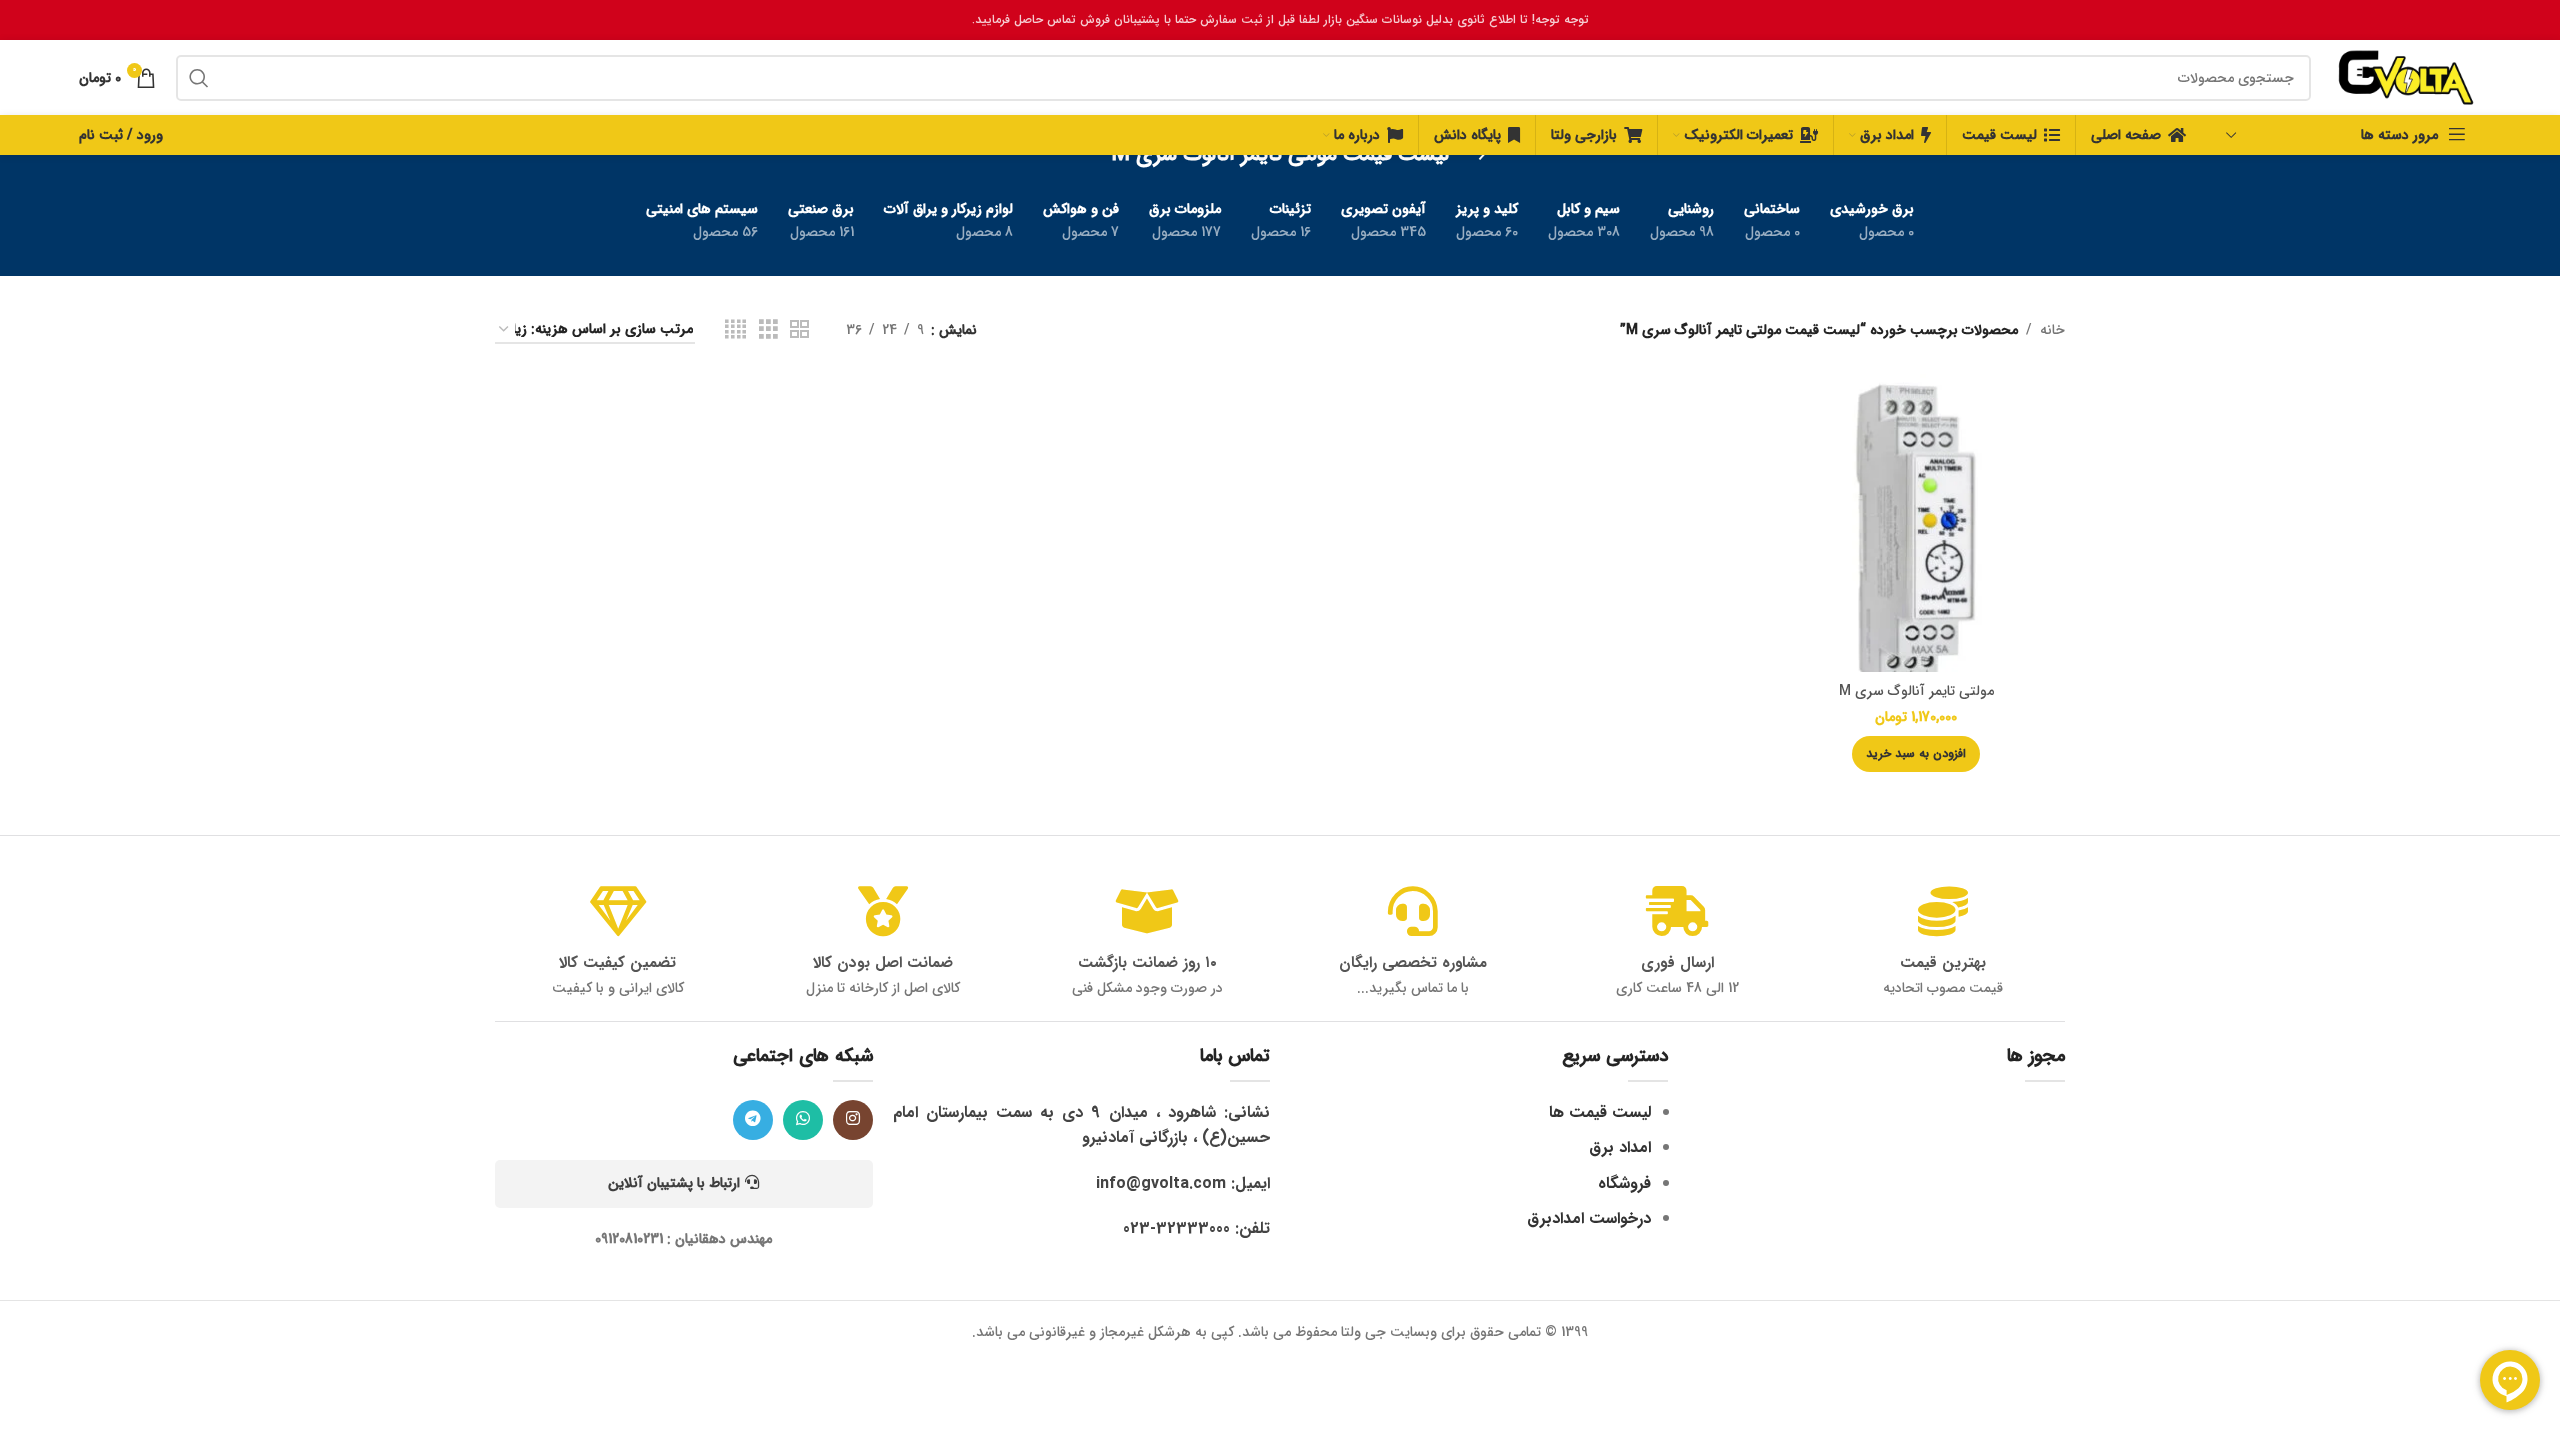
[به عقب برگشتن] (1474, 155)
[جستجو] (199, 78)
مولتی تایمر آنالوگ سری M (1916, 691)
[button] (1916, 754)
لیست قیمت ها (1600, 1112)
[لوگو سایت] (2406, 77)
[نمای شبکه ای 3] (768, 330)
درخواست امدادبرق (1589, 1218)
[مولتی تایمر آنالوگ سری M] (1916, 523)
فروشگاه (1624, 1183)
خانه (2052, 330)
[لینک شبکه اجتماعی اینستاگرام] (853, 1120)
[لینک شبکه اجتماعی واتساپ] (803, 1120)
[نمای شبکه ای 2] (799, 330)
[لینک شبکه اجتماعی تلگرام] (753, 1120)
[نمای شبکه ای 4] (735, 330)
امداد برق (1620, 1147)
